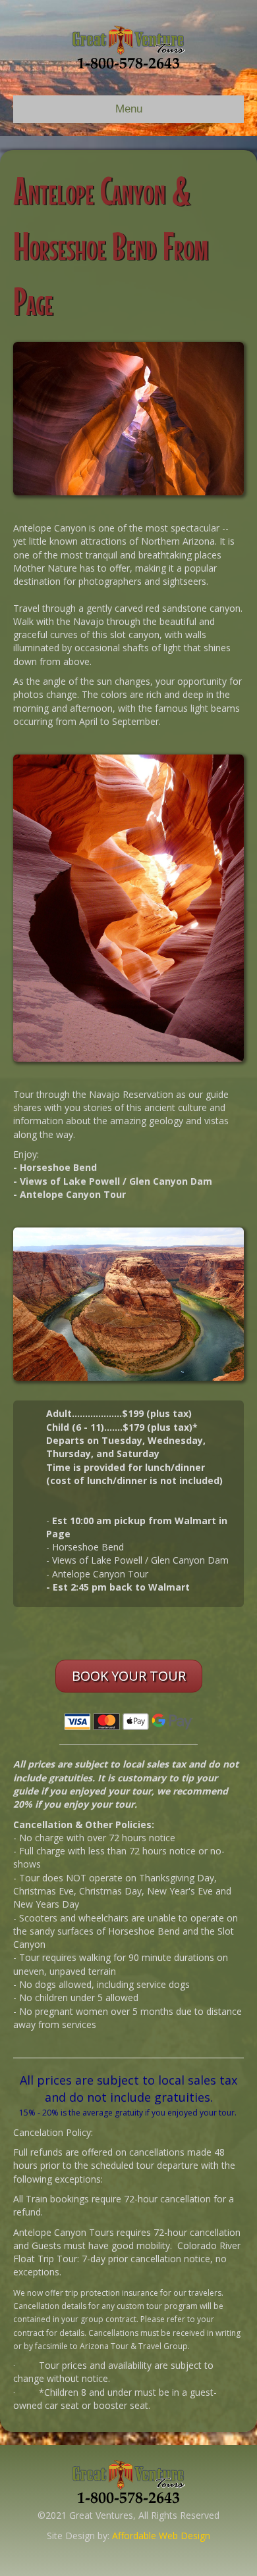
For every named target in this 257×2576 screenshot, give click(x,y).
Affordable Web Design (161, 2536)
